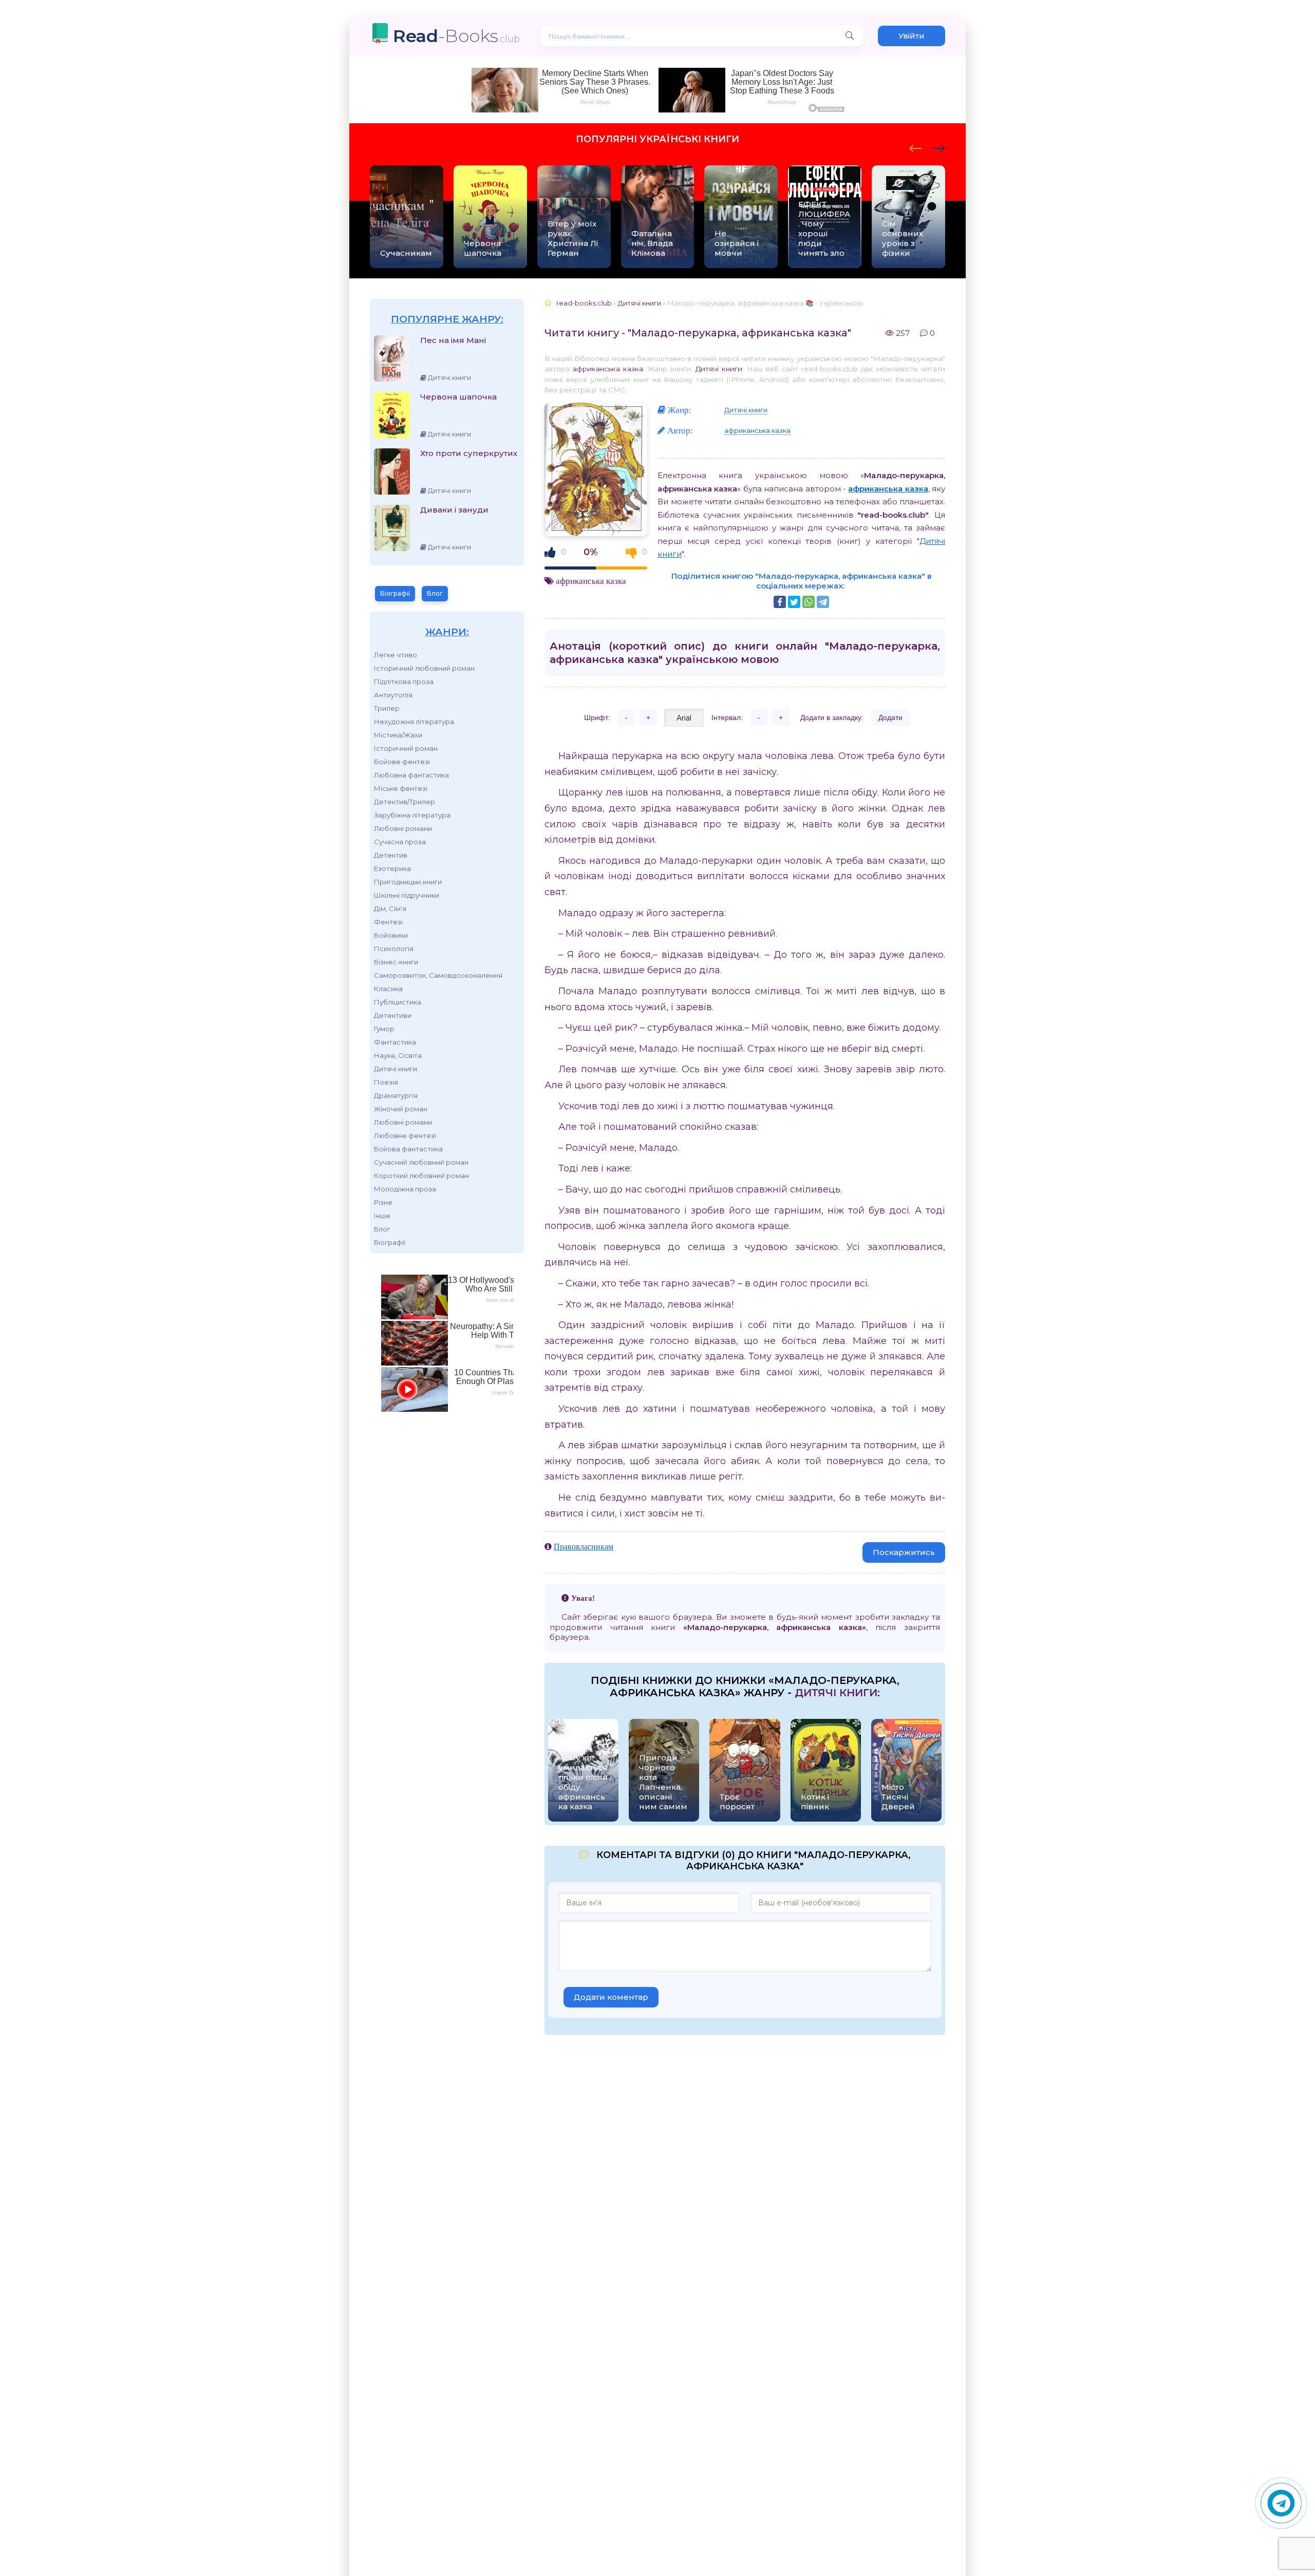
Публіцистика (398, 1002)
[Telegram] (823, 602)
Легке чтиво (396, 655)
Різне (383, 1202)
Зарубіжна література (412, 815)
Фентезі (388, 922)
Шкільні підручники (407, 895)
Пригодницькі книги (408, 882)
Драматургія (396, 1095)
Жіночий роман (401, 1109)
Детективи (393, 1015)
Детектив (391, 855)
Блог (435, 593)
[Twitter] (794, 602)
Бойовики (391, 935)
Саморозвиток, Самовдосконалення (438, 975)
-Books (456, 36)
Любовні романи (403, 828)
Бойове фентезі (402, 762)
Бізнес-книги (396, 962)
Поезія (386, 1082)
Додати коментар (611, 1997)
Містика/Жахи (398, 735)
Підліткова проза (404, 681)
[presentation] (916, 147)
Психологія (394, 949)
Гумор (384, 1029)
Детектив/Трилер (405, 802)
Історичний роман (406, 748)
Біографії (395, 593)
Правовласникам (584, 1546)
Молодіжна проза (405, 1189)
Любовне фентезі (405, 1135)
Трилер (387, 708)
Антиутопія (393, 695)
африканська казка (608, 369)
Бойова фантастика (408, 1149)
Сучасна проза (400, 842)
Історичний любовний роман (424, 668)
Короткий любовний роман (421, 1176)
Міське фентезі (401, 788)
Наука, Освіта (398, 1055)
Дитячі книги (396, 1069)
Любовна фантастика (411, 775)
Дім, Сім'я (390, 908)
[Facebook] (780, 602)
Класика (388, 989)
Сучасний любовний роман (421, 1162)
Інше (382, 1216)
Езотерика (392, 868)
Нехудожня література (414, 722)
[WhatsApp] (809, 602)
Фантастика (395, 1042)
